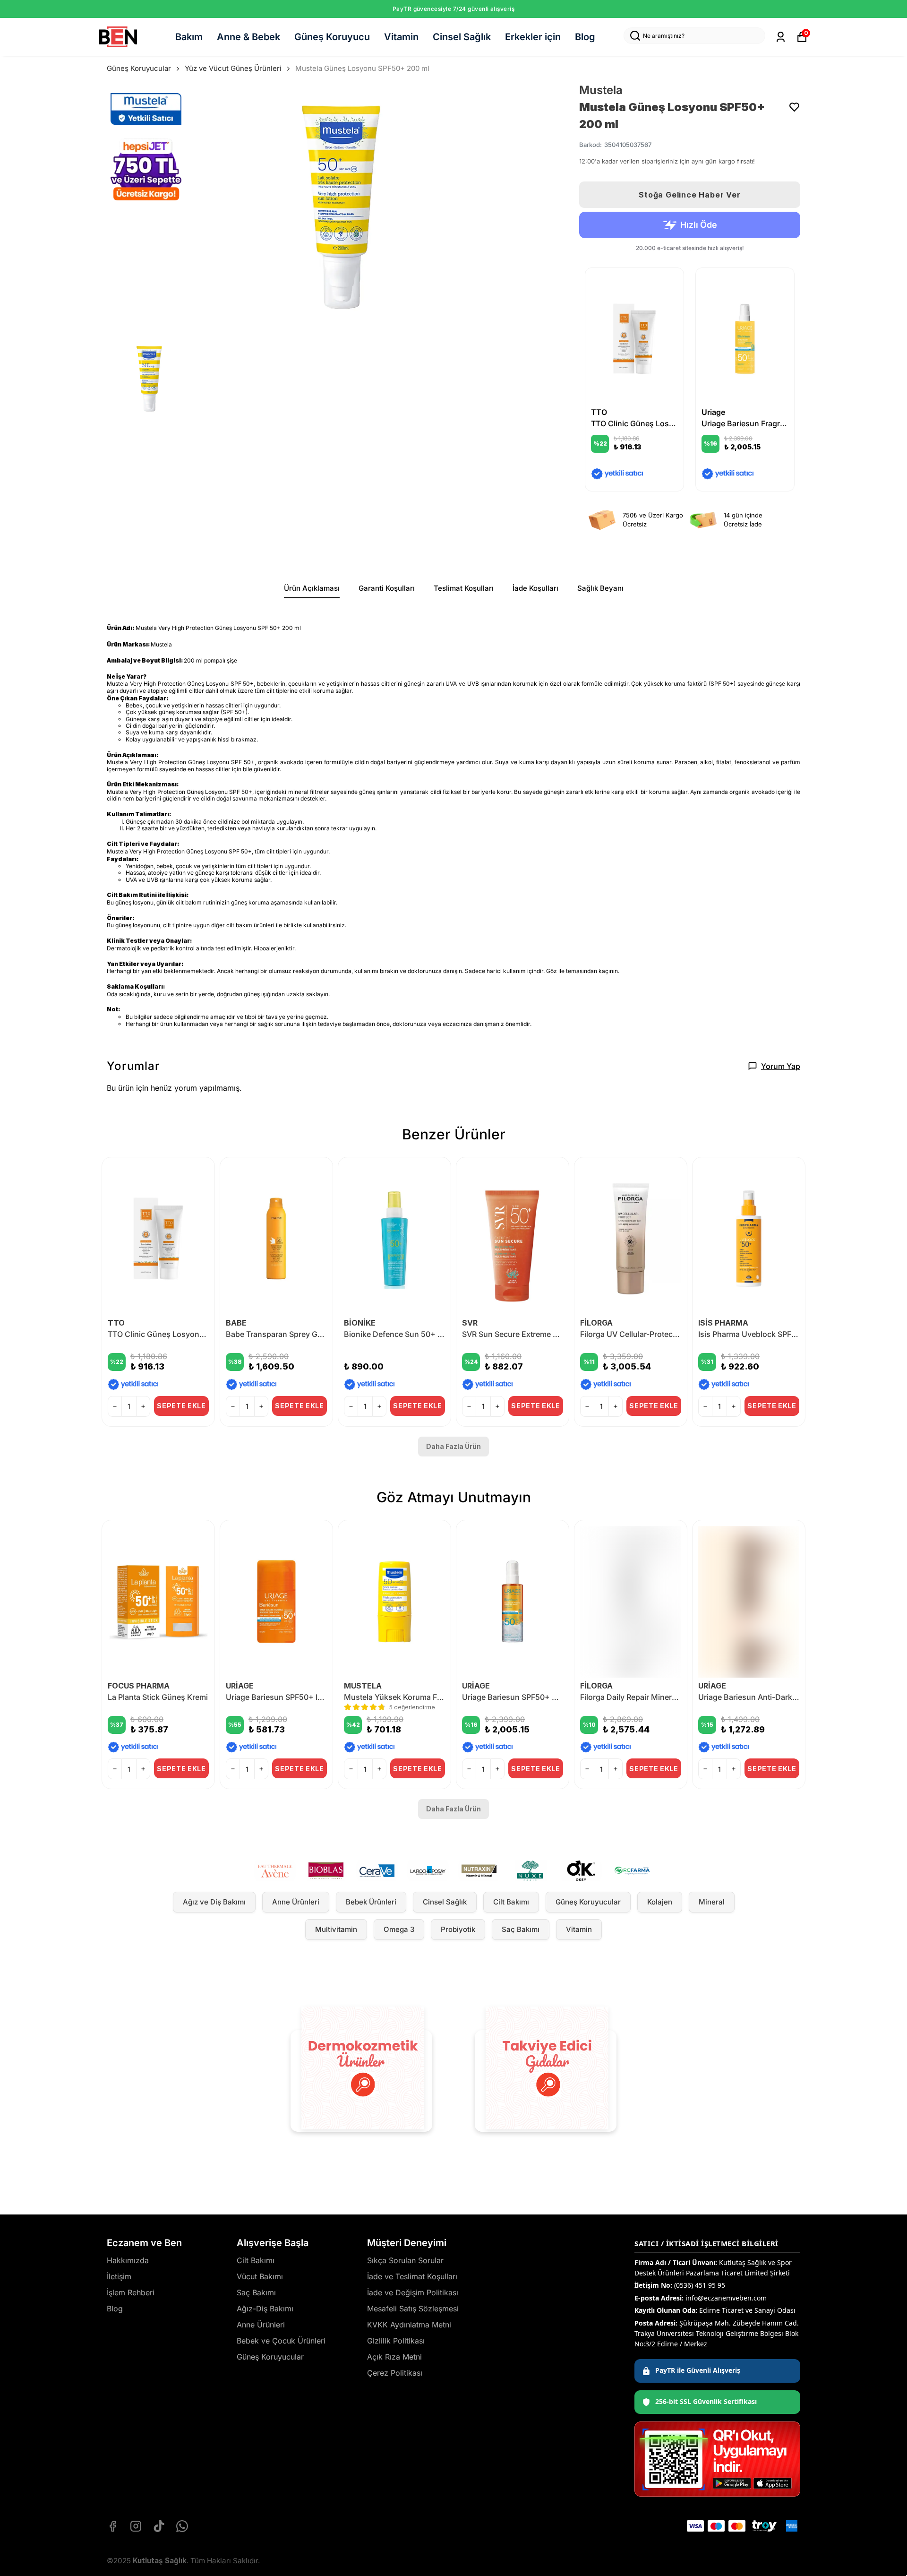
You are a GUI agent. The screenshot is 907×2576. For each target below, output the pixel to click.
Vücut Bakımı (260, 2276)
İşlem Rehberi (131, 2292)
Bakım (189, 37)
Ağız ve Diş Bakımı (214, 1902)
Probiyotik (458, 1929)
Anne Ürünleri (296, 1902)
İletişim (119, 2276)
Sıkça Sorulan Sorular (405, 2260)
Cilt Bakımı (511, 1902)
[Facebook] (113, 2526)
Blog (585, 37)
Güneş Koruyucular (139, 68)
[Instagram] (136, 2526)
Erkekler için (533, 37)
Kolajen (660, 1902)
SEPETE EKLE (181, 1406)
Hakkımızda (128, 2260)
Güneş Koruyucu (332, 37)
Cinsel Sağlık (462, 37)
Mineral (712, 1902)
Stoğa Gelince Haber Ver (689, 195)
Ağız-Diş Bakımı (265, 2309)
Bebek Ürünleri (371, 1902)
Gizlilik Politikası (396, 2341)
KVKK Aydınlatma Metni (409, 2325)
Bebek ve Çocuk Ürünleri (281, 2341)
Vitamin (401, 37)
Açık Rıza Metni (394, 2357)
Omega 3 (399, 1929)
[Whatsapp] (182, 2526)
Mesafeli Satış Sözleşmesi (413, 2309)
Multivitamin (336, 1929)
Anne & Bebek (248, 37)
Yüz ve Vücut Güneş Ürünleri (233, 68)
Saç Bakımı (521, 1929)
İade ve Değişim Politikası (413, 2292)
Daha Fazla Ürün (453, 1446)
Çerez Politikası (395, 2373)
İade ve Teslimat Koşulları (412, 2276)
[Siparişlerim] (781, 37)
